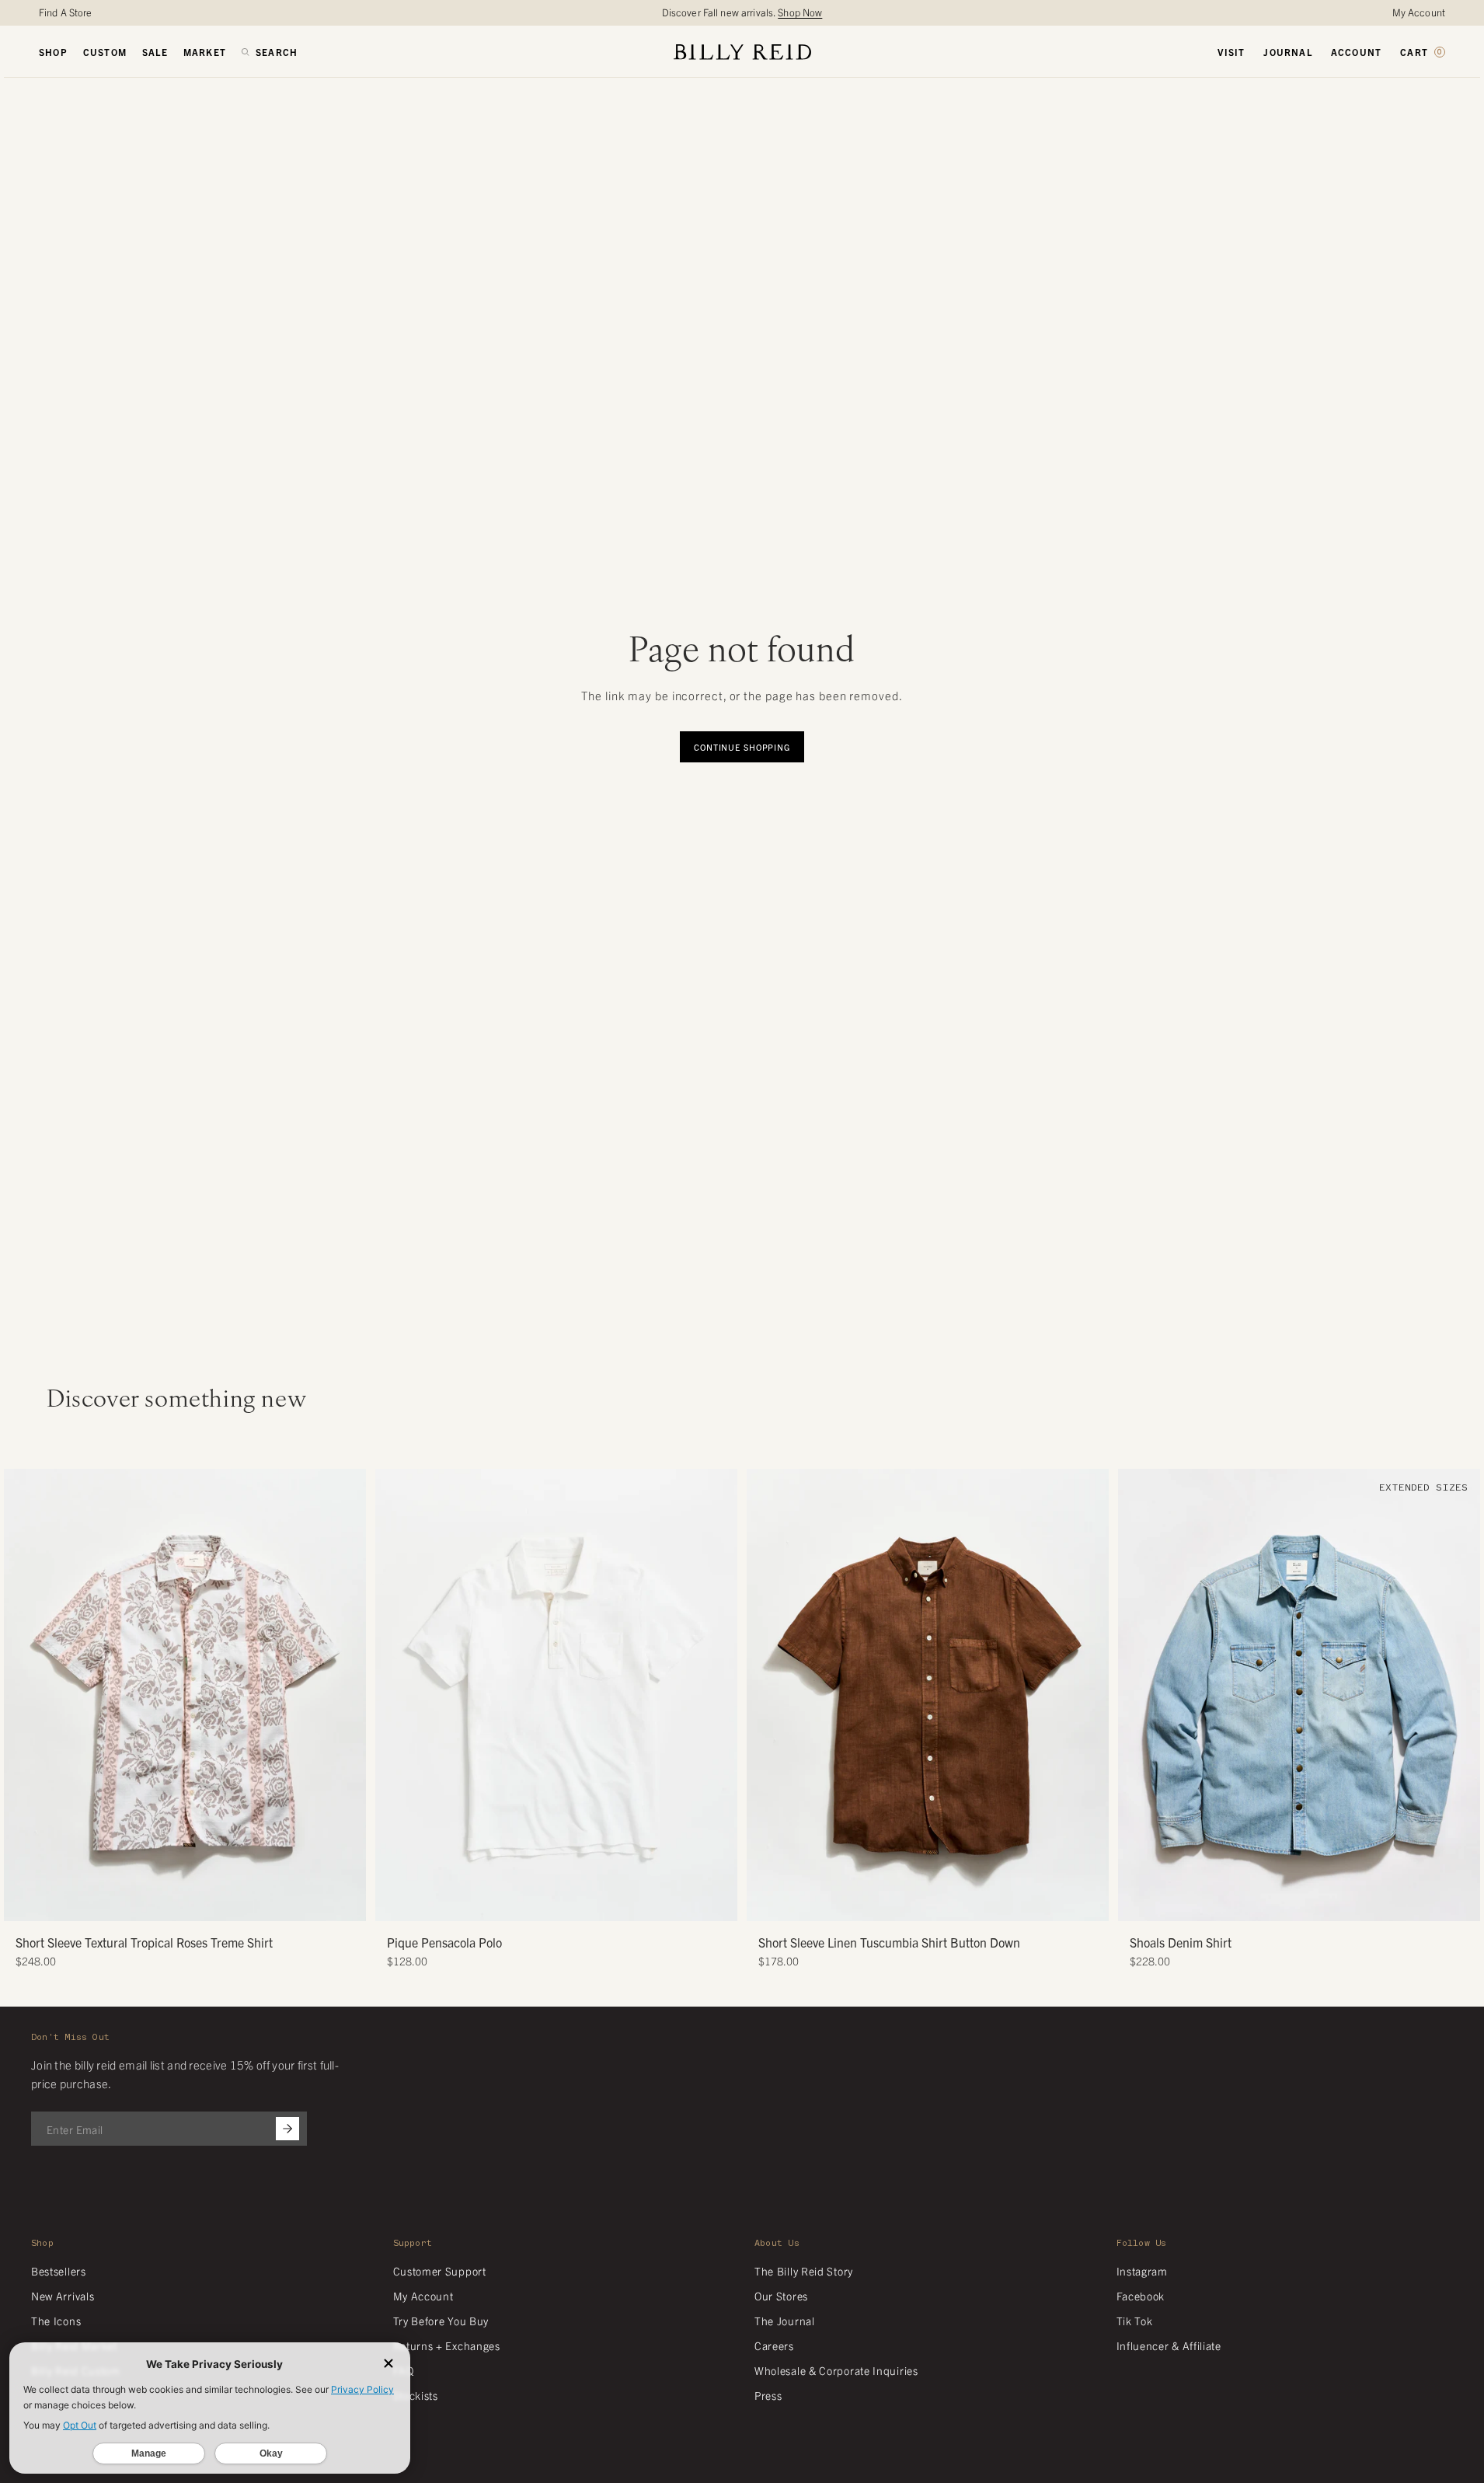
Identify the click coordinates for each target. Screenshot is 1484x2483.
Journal (1287, 52)
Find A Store (66, 12)
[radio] (391, 1661)
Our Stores (781, 2296)
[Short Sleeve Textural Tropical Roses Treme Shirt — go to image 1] (156, 1904)
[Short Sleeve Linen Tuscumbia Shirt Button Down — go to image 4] (934, 1904)
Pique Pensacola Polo (444, 1942)
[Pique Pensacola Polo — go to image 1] (539, 1904)
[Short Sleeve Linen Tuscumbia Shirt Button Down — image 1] (928, 1695)
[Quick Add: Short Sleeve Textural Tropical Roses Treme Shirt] (23, 1902)
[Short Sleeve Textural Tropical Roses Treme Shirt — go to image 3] (179, 1904)
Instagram (1142, 2271)
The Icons (56, 2321)
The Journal (785, 2321)
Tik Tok (1135, 2321)
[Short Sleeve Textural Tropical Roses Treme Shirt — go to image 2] (167, 1904)
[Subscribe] (287, 2129)
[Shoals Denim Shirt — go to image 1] (1270, 1904)
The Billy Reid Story (804, 2271)
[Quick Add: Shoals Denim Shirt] (1137, 1902)
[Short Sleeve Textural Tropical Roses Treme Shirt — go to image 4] (191, 1904)
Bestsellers (59, 2271)
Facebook (1141, 2296)
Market (205, 52)
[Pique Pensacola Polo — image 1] (556, 1695)
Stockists (416, 2395)
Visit (1231, 52)
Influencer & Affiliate (1169, 2345)
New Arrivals (63, 2296)
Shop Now (800, 12)
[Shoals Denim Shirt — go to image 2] (1282, 1904)
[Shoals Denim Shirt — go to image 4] (1305, 1904)
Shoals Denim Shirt (1181, 1942)
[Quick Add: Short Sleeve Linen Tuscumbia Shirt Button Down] (766, 1902)
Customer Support (440, 2271)
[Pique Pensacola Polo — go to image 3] (562, 1904)
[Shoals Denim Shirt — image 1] (1299, 1695)
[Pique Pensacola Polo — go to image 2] (550, 1904)
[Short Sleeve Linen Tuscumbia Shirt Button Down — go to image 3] (922, 1904)
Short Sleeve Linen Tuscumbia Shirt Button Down (889, 1942)
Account (1356, 52)
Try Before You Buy (441, 2321)
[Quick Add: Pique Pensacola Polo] (395, 1902)
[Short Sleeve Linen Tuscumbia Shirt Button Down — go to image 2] (910, 1904)
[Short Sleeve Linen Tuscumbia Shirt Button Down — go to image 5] (945, 1904)
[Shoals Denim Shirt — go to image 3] (1293, 1904)
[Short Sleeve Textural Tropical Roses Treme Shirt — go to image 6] (214, 1904)
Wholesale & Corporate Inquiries (836, 2370)
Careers (774, 2345)
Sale (155, 52)
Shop (53, 52)
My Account (1419, 12)
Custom (105, 52)
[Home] (742, 52)
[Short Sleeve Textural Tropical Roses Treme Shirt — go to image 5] (202, 1904)
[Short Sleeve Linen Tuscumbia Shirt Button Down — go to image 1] (899, 1904)
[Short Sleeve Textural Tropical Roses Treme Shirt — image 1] (185, 1695)
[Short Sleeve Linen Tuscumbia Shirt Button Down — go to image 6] (957, 1904)
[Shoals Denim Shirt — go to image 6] (1328, 1904)
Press (768, 2395)
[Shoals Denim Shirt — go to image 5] (1317, 1904)
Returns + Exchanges (447, 2345)
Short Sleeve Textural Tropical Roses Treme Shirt (144, 1942)
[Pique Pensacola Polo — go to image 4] (574, 1904)
